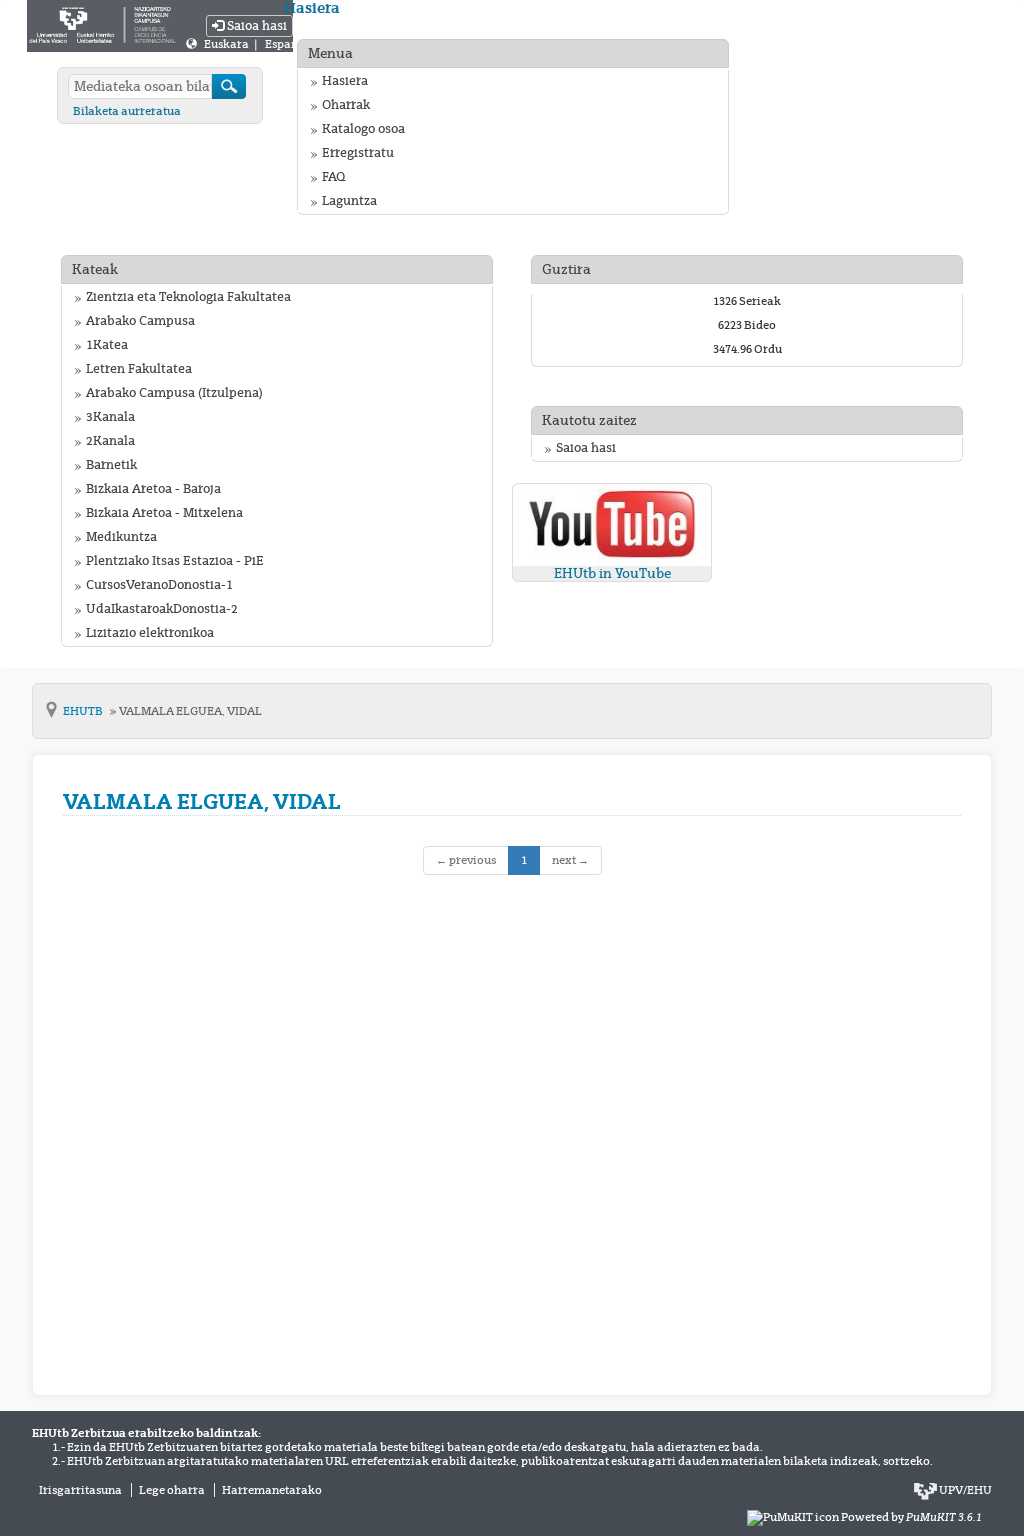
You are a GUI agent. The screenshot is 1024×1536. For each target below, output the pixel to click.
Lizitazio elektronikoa (150, 633)
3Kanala (110, 417)
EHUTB (84, 711)
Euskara (227, 44)
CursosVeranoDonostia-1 (159, 585)
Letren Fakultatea (139, 369)
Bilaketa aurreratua (127, 111)
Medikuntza (121, 537)
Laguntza (349, 201)
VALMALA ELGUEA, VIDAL (190, 711)
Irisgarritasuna (80, 1490)
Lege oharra (172, 1490)
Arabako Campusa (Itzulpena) (174, 393)
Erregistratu (358, 153)
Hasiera (345, 81)
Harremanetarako (272, 1490)
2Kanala (110, 441)
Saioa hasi (255, 26)
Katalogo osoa (363, 129)
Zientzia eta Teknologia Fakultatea (188, 297)
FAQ (333, 177)
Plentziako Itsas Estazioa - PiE (175, 561)
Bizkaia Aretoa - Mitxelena (164, 513)
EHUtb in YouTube (612, 573)
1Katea (107, 345)
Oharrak (346, 105)
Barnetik (111, 465)
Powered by (911, 1517)
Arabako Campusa (140, 321)
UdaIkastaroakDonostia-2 (162, 609)
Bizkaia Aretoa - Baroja (153, 489)
